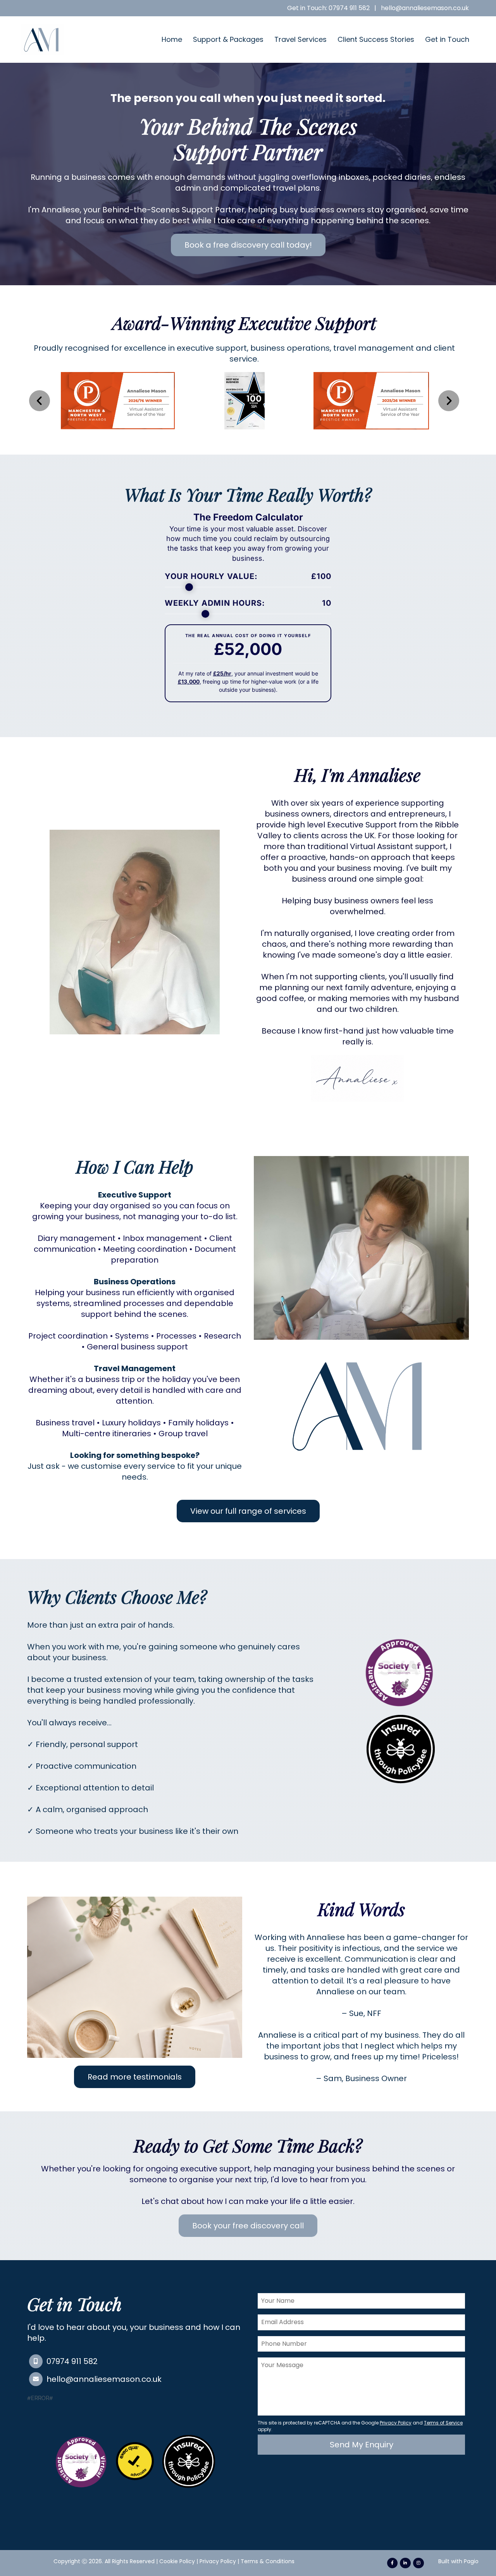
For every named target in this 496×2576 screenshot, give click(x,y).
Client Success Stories (376, 39)
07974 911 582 (72, 2361)
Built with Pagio (458, 2561)
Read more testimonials (135, 2077)
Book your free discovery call (248, 2226)
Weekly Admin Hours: (248, 603)
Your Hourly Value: (248, 576)
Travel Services (301, 39)
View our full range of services (248, 1511)
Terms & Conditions (268, 2561)
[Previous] (40, 401)
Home (172, 39)
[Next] (449, 401)
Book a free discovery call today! (248, 245)
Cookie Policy (177, 2561)
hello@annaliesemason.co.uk (425, 8)
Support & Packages (228, 39)
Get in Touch (447, 39)
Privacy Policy (218, 2561)
